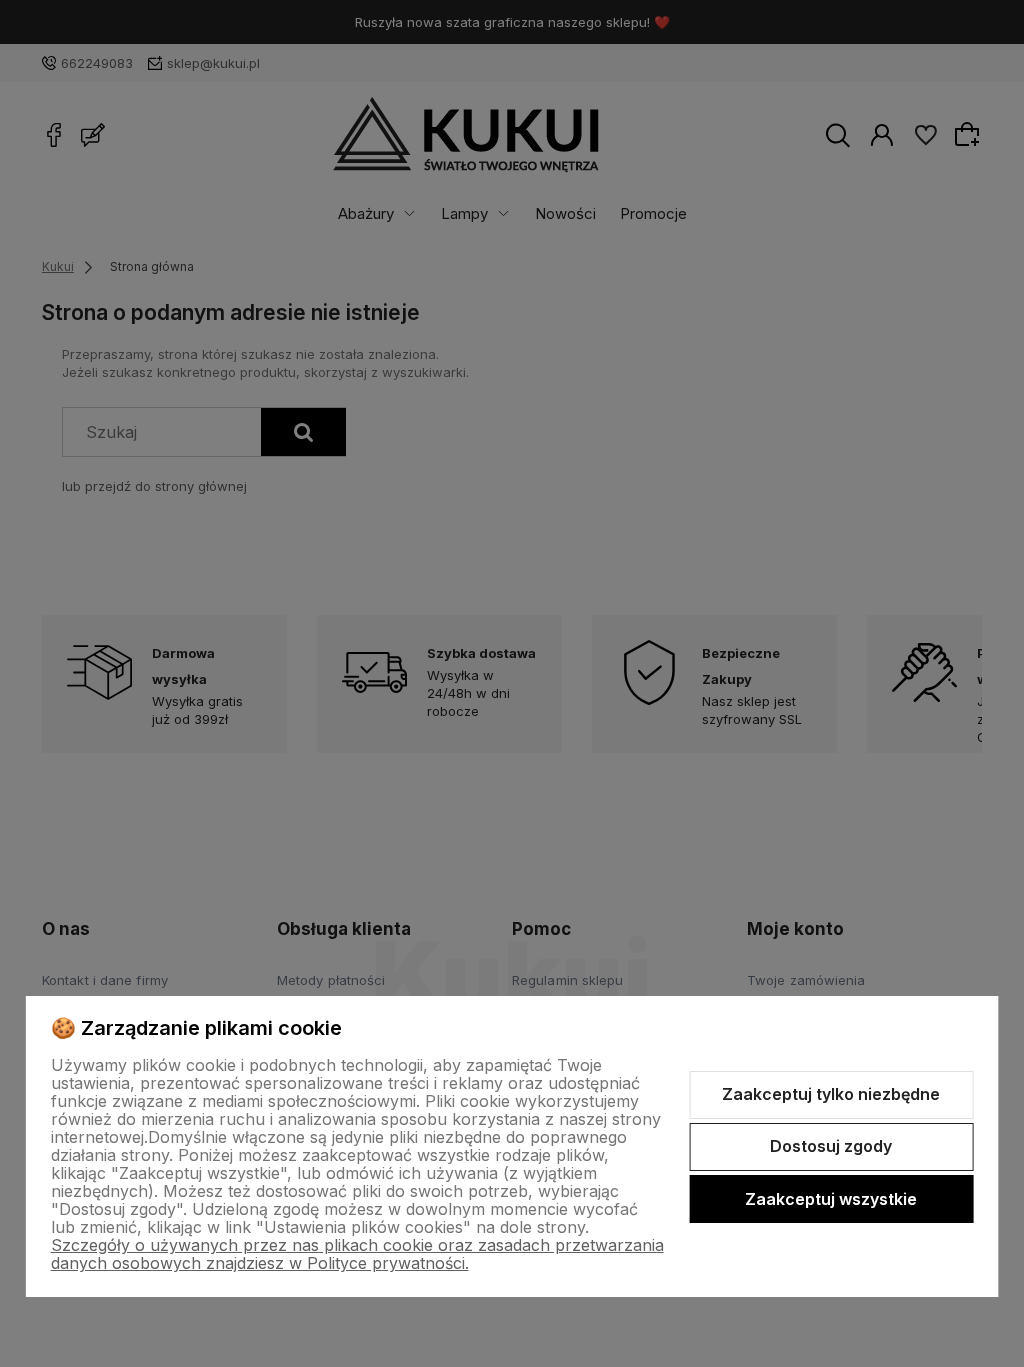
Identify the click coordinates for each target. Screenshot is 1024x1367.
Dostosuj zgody (831, 1146)
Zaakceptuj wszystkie (831, 1199)
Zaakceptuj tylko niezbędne (831, 1094)
